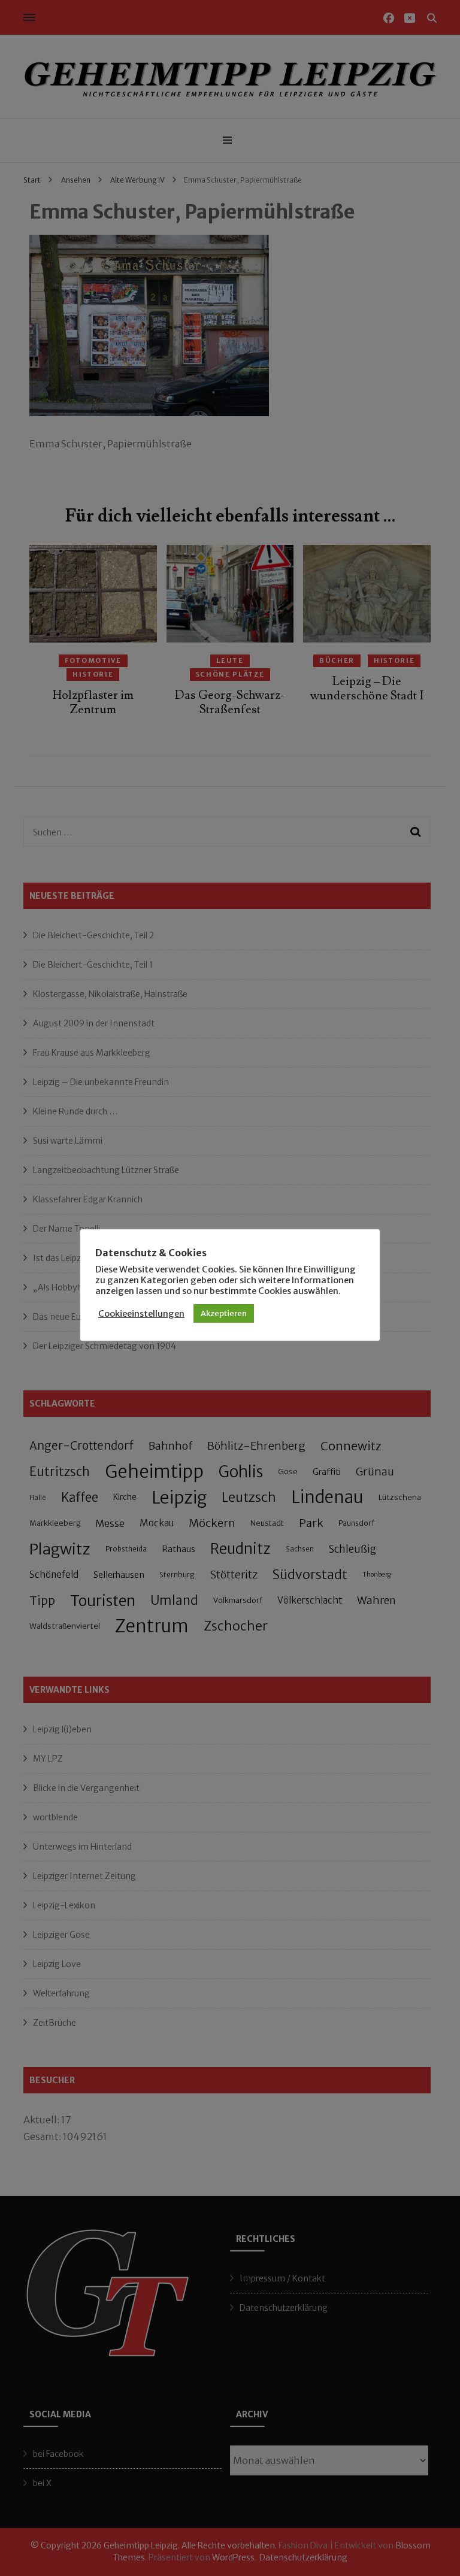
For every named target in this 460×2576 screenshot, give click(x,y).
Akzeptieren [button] (224, 1313)
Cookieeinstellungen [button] (141, 1314)
